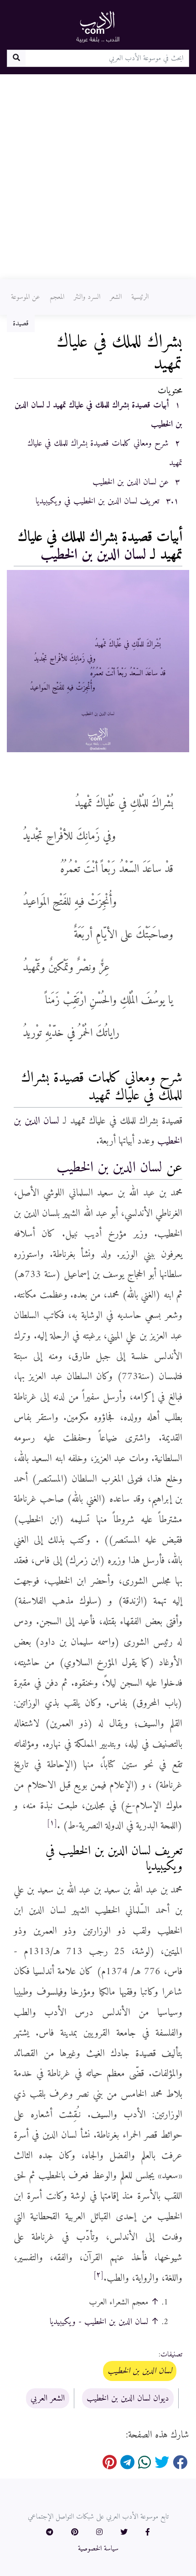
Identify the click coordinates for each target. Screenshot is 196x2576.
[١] (52, 1823)
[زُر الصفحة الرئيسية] (98, 26)
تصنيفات (171, 2355)
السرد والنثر (87, 297)
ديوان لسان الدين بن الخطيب (128, 2398)
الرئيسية (140, 297)
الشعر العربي (48, 2398)
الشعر (116, 297)
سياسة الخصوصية (98, 2549)
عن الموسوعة (26, 297)
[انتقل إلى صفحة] (16, 58)
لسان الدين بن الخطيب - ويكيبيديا (99, 2322)
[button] (148, 2533)
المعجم (57, 297)
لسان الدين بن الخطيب (93, 555)
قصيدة (21, 323)
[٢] (98, 2275)
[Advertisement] (98, 177)
